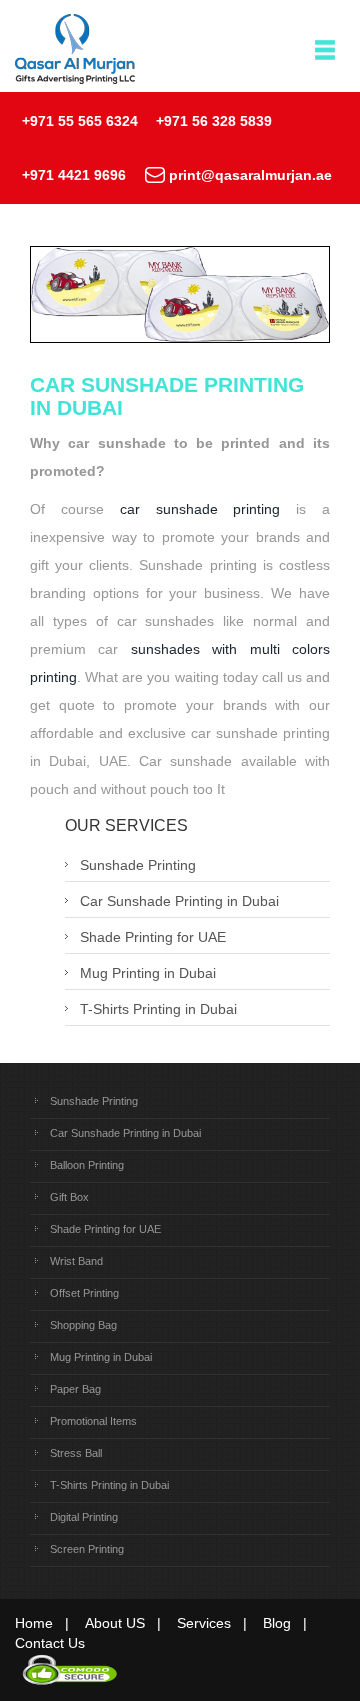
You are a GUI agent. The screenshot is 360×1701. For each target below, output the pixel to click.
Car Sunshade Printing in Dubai (179, 901)
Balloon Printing (87, 1165)
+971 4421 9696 (74, 175)
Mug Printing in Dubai (148, 973)
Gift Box (69, 1197)
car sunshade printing (200, 509)
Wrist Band (76, 1261)
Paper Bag (75, 1389)
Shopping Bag (83, 1325)
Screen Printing (87, 1549)
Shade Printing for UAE (153, 937)
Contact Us (50, 1643)
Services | (218, 1623)
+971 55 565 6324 (80, 121)
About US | (129, 1623)
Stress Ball (76, 1453)
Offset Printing (84, 1293)
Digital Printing (84, 1517)
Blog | (291, 1623)
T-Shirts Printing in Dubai (158, 1009)
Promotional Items (93, 1421)
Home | (48, 1623)
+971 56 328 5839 (214, 121)
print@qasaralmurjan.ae (250, 175)
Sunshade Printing (138, 865)
